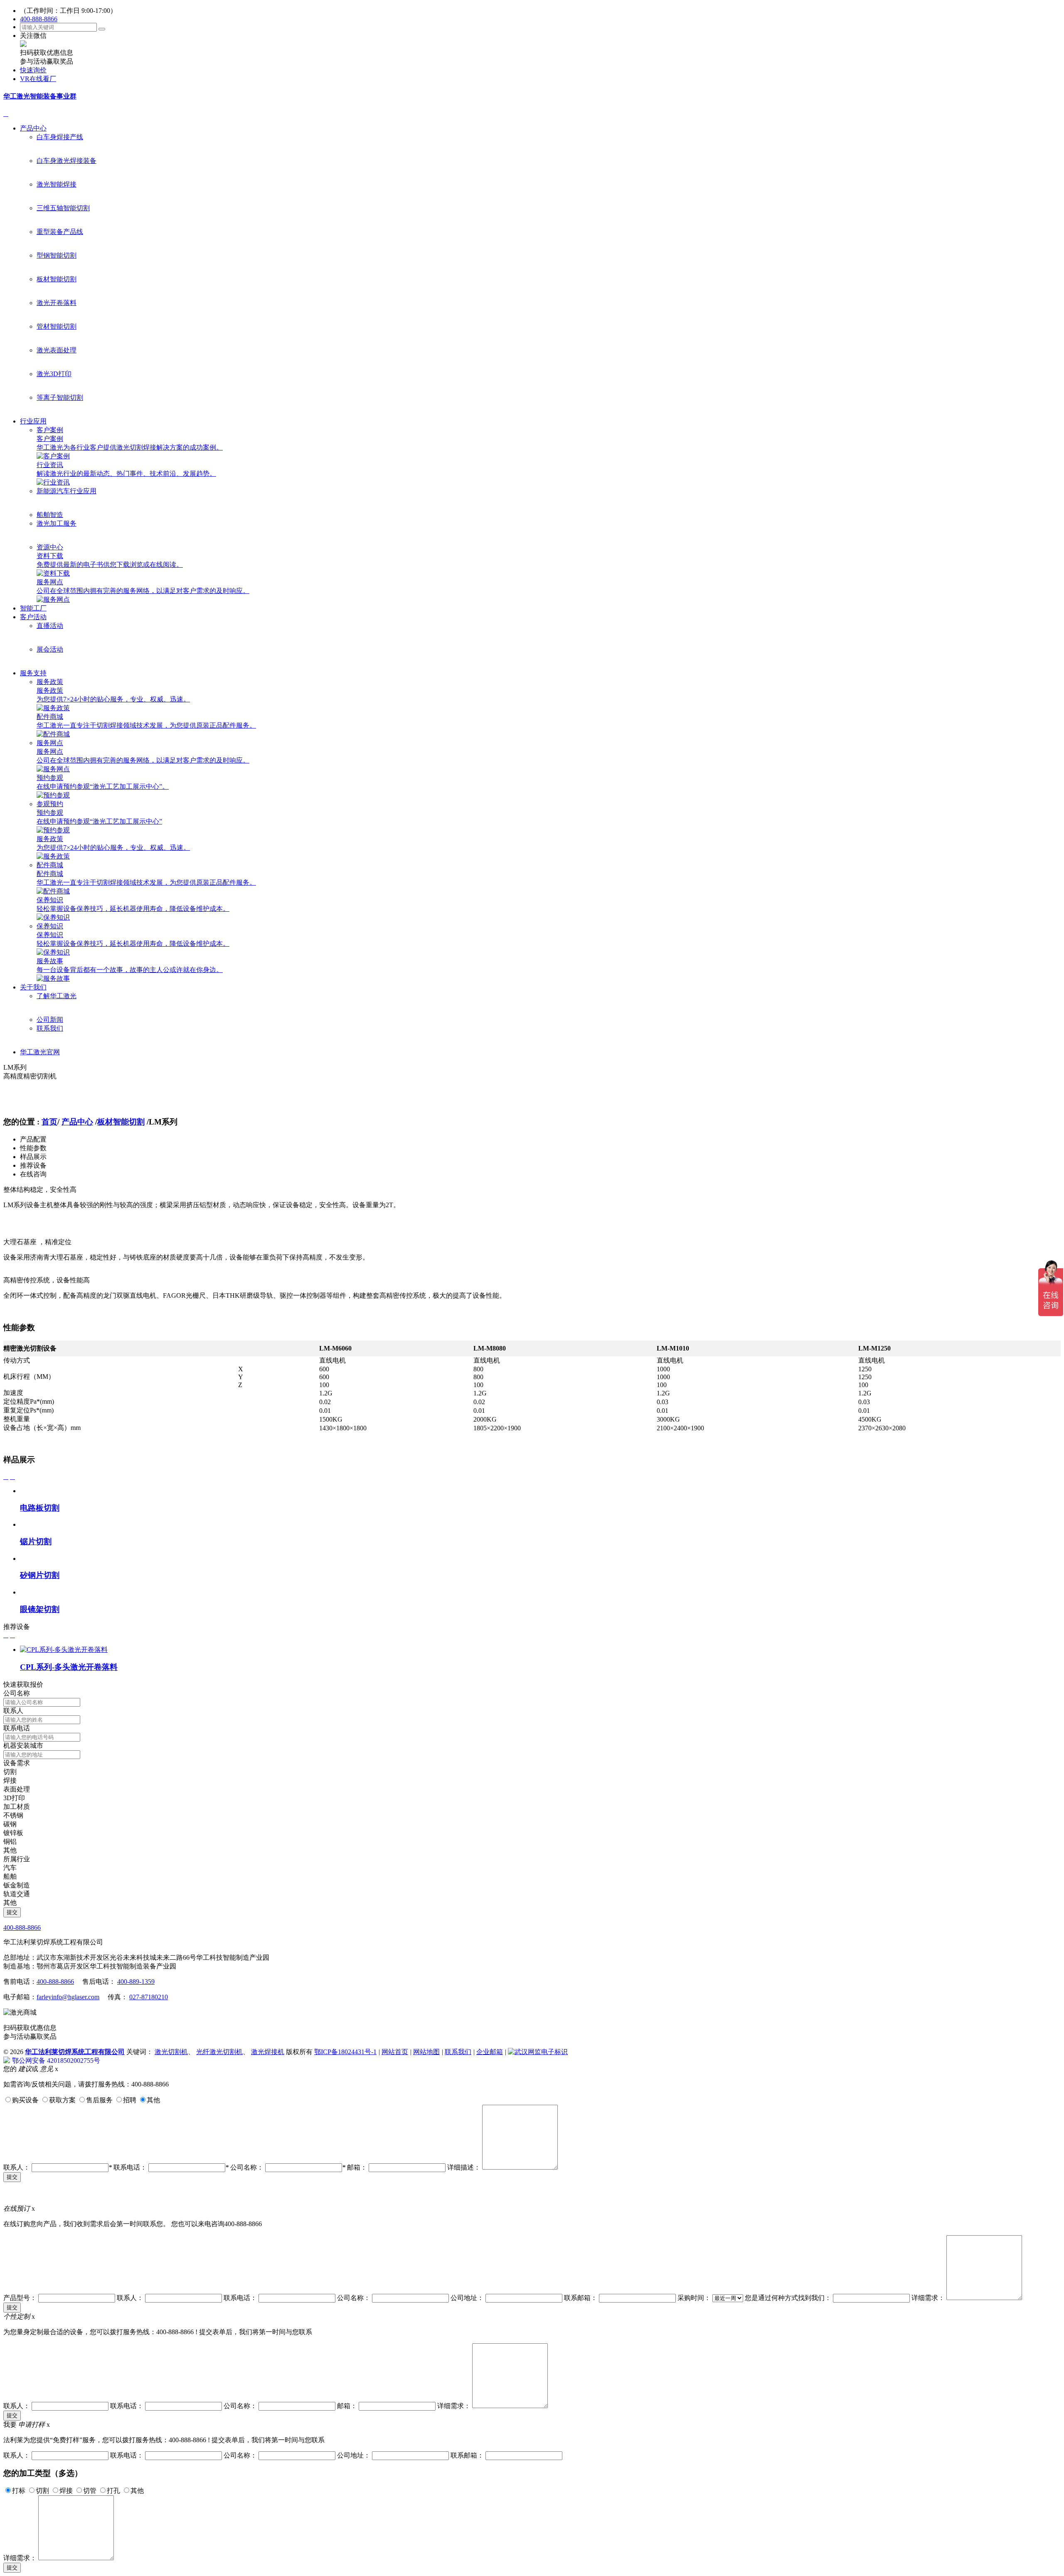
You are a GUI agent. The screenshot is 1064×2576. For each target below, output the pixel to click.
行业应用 (33, 421)
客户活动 (33, 617)
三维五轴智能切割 (63, 208)
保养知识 (50, 926)
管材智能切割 (57, 326)
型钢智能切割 (57, 255)
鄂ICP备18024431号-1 (345, 2052)
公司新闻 (50, 1020)
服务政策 (50, 682)
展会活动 (50, 649)
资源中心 (50, 547)
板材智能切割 (57, 279)
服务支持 (33, 673)
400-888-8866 (39, 19)
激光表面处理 (57, 350)
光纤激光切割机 (219, 2052)
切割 (42, 2491)
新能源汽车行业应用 (66, 491)
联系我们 (50, 1028)
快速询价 (33, 70)
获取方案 (62, 2100)
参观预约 (50, 804)
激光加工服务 (57, 523)
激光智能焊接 (57, 184)
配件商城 (50, 865)
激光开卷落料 (57, 303)
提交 (12, 2177)
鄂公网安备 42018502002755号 (56, 2061)
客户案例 (50, 430)
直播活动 (50, 626)
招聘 (130, 2100)
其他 (153, 2100)
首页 (49, 1122)
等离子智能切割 (60, 397)
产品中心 (33, 128)
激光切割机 (171, 2052)
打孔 (113, 2491)
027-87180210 (149, 1997)
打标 (19, 2491)
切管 (90, 2491)
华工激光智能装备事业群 (40, 96)
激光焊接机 (268, 2052)
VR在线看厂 (38, 79)
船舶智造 (50, 515)
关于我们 (33, 987)
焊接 (66, 2491)
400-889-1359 (136, 1982)
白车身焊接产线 (60, 137)
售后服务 (99, 2100)
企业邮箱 (490, 2052)
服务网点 (50, 743)
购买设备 (25, 2100)
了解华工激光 (57, 996)
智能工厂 (33, 608)
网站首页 (395, 2052)
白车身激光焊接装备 (66, 161)
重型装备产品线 (60, 232)
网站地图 (426, 2052)
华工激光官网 (40, 1052)
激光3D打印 (54, 374)
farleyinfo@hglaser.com (68, 1997)
